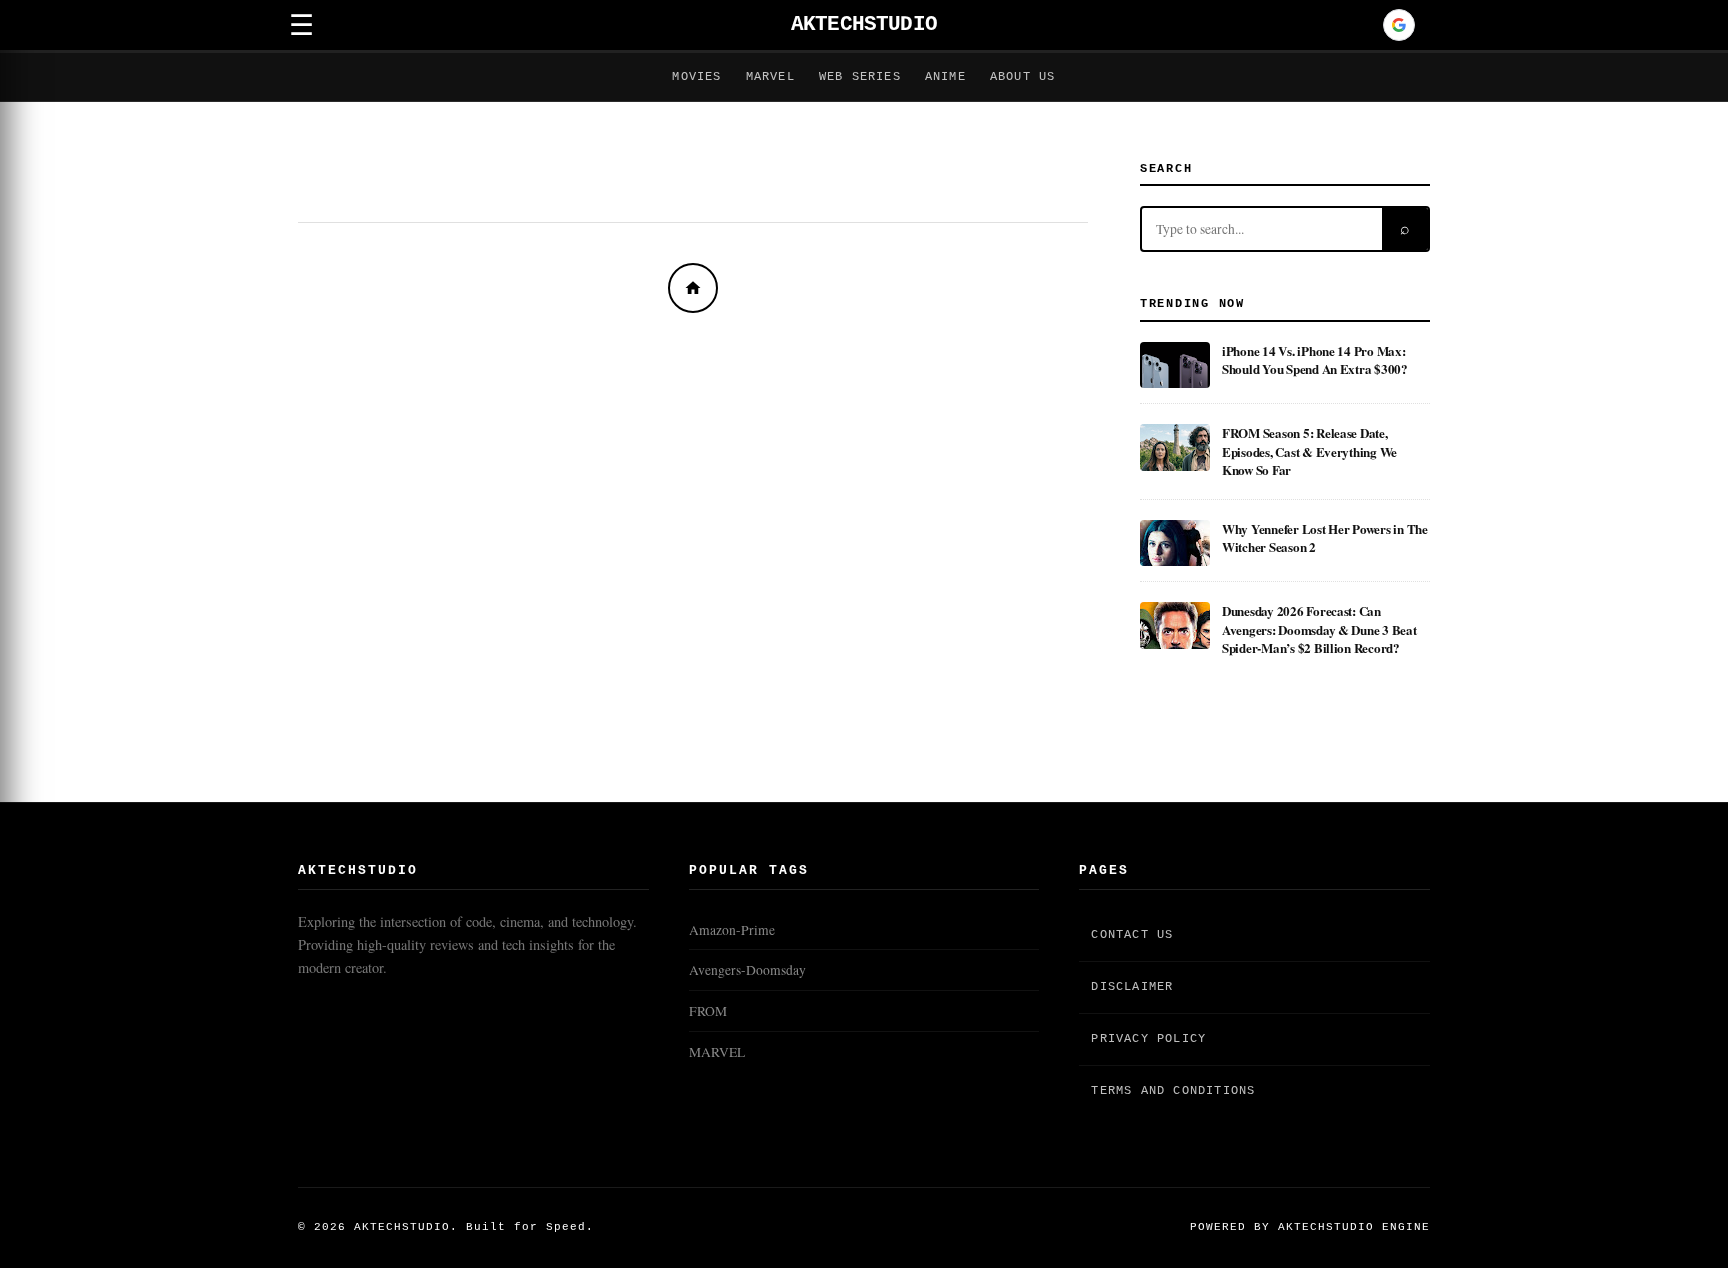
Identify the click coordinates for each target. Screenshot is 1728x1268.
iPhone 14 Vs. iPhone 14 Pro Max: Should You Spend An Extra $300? (1315, 359)
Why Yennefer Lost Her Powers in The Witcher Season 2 (1325, 537)
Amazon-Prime (732, 930)
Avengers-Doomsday (747, 970)
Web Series (860, 77)
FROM (708, 1011)
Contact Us (1132, 935)
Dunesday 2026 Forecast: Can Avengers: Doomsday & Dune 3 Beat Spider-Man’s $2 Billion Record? (1319, 629)
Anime (945, 77)
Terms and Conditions (1173, 1091)
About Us (1023, 77)
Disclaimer (1132, 987)
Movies (696, 77)
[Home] (693, 288)
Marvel (770, 77)
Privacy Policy (1148, 1039)
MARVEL (717, 1052)
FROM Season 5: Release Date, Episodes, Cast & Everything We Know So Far (1309, 451)
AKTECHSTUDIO (864, 24)
